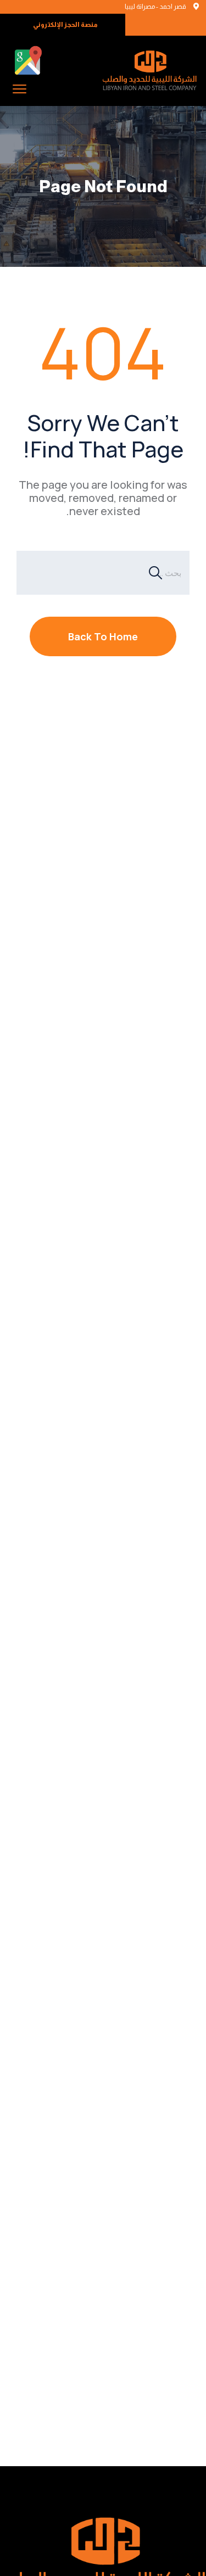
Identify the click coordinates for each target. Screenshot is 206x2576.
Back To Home (103, 636)
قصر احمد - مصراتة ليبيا (155, 7)
